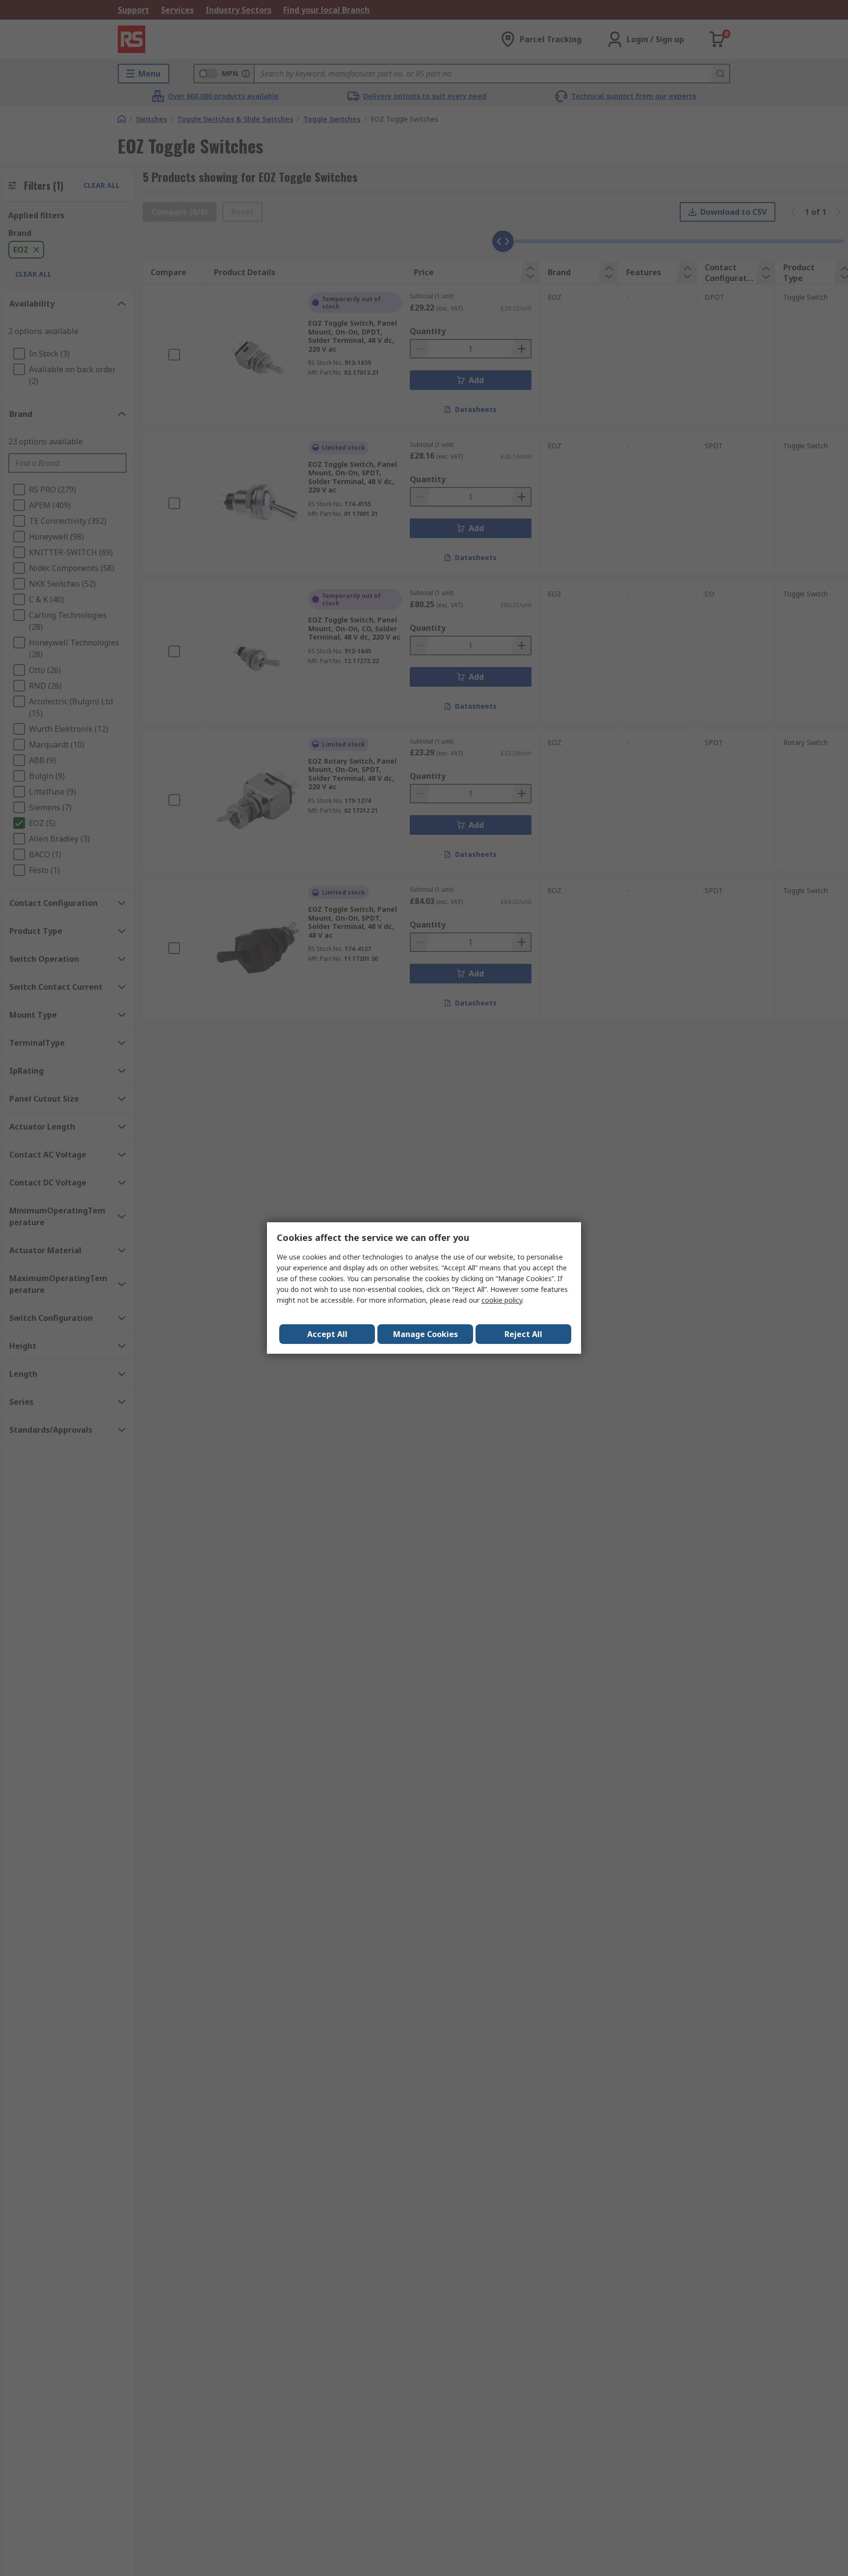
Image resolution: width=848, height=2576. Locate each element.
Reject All (523, 1334)
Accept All (327, 1334)
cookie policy (502, 1300)
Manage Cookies (425, 1334)
